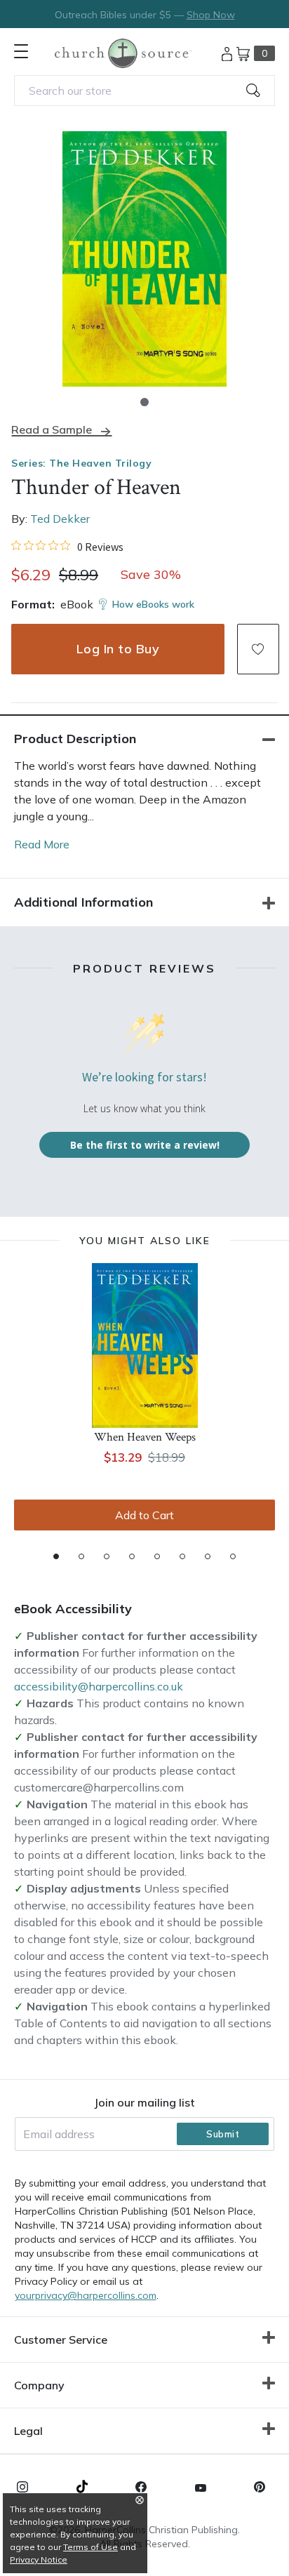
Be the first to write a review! (145, 1145)
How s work (153, 604)
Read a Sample (52, 430)
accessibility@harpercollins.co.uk (99, 1686)
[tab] (56, 1556)
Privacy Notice (39, 2560)
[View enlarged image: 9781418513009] (144, 259)
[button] (144, 402)
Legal (28, 2431)
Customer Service (61, 2340)
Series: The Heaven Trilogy (81, 463)
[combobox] (144, 91)
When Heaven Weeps (145, 1437)
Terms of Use (90, 2547)
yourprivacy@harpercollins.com (86, 2295)
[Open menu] (21, 51)
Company (39, 2385)
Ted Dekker (60, 519)
